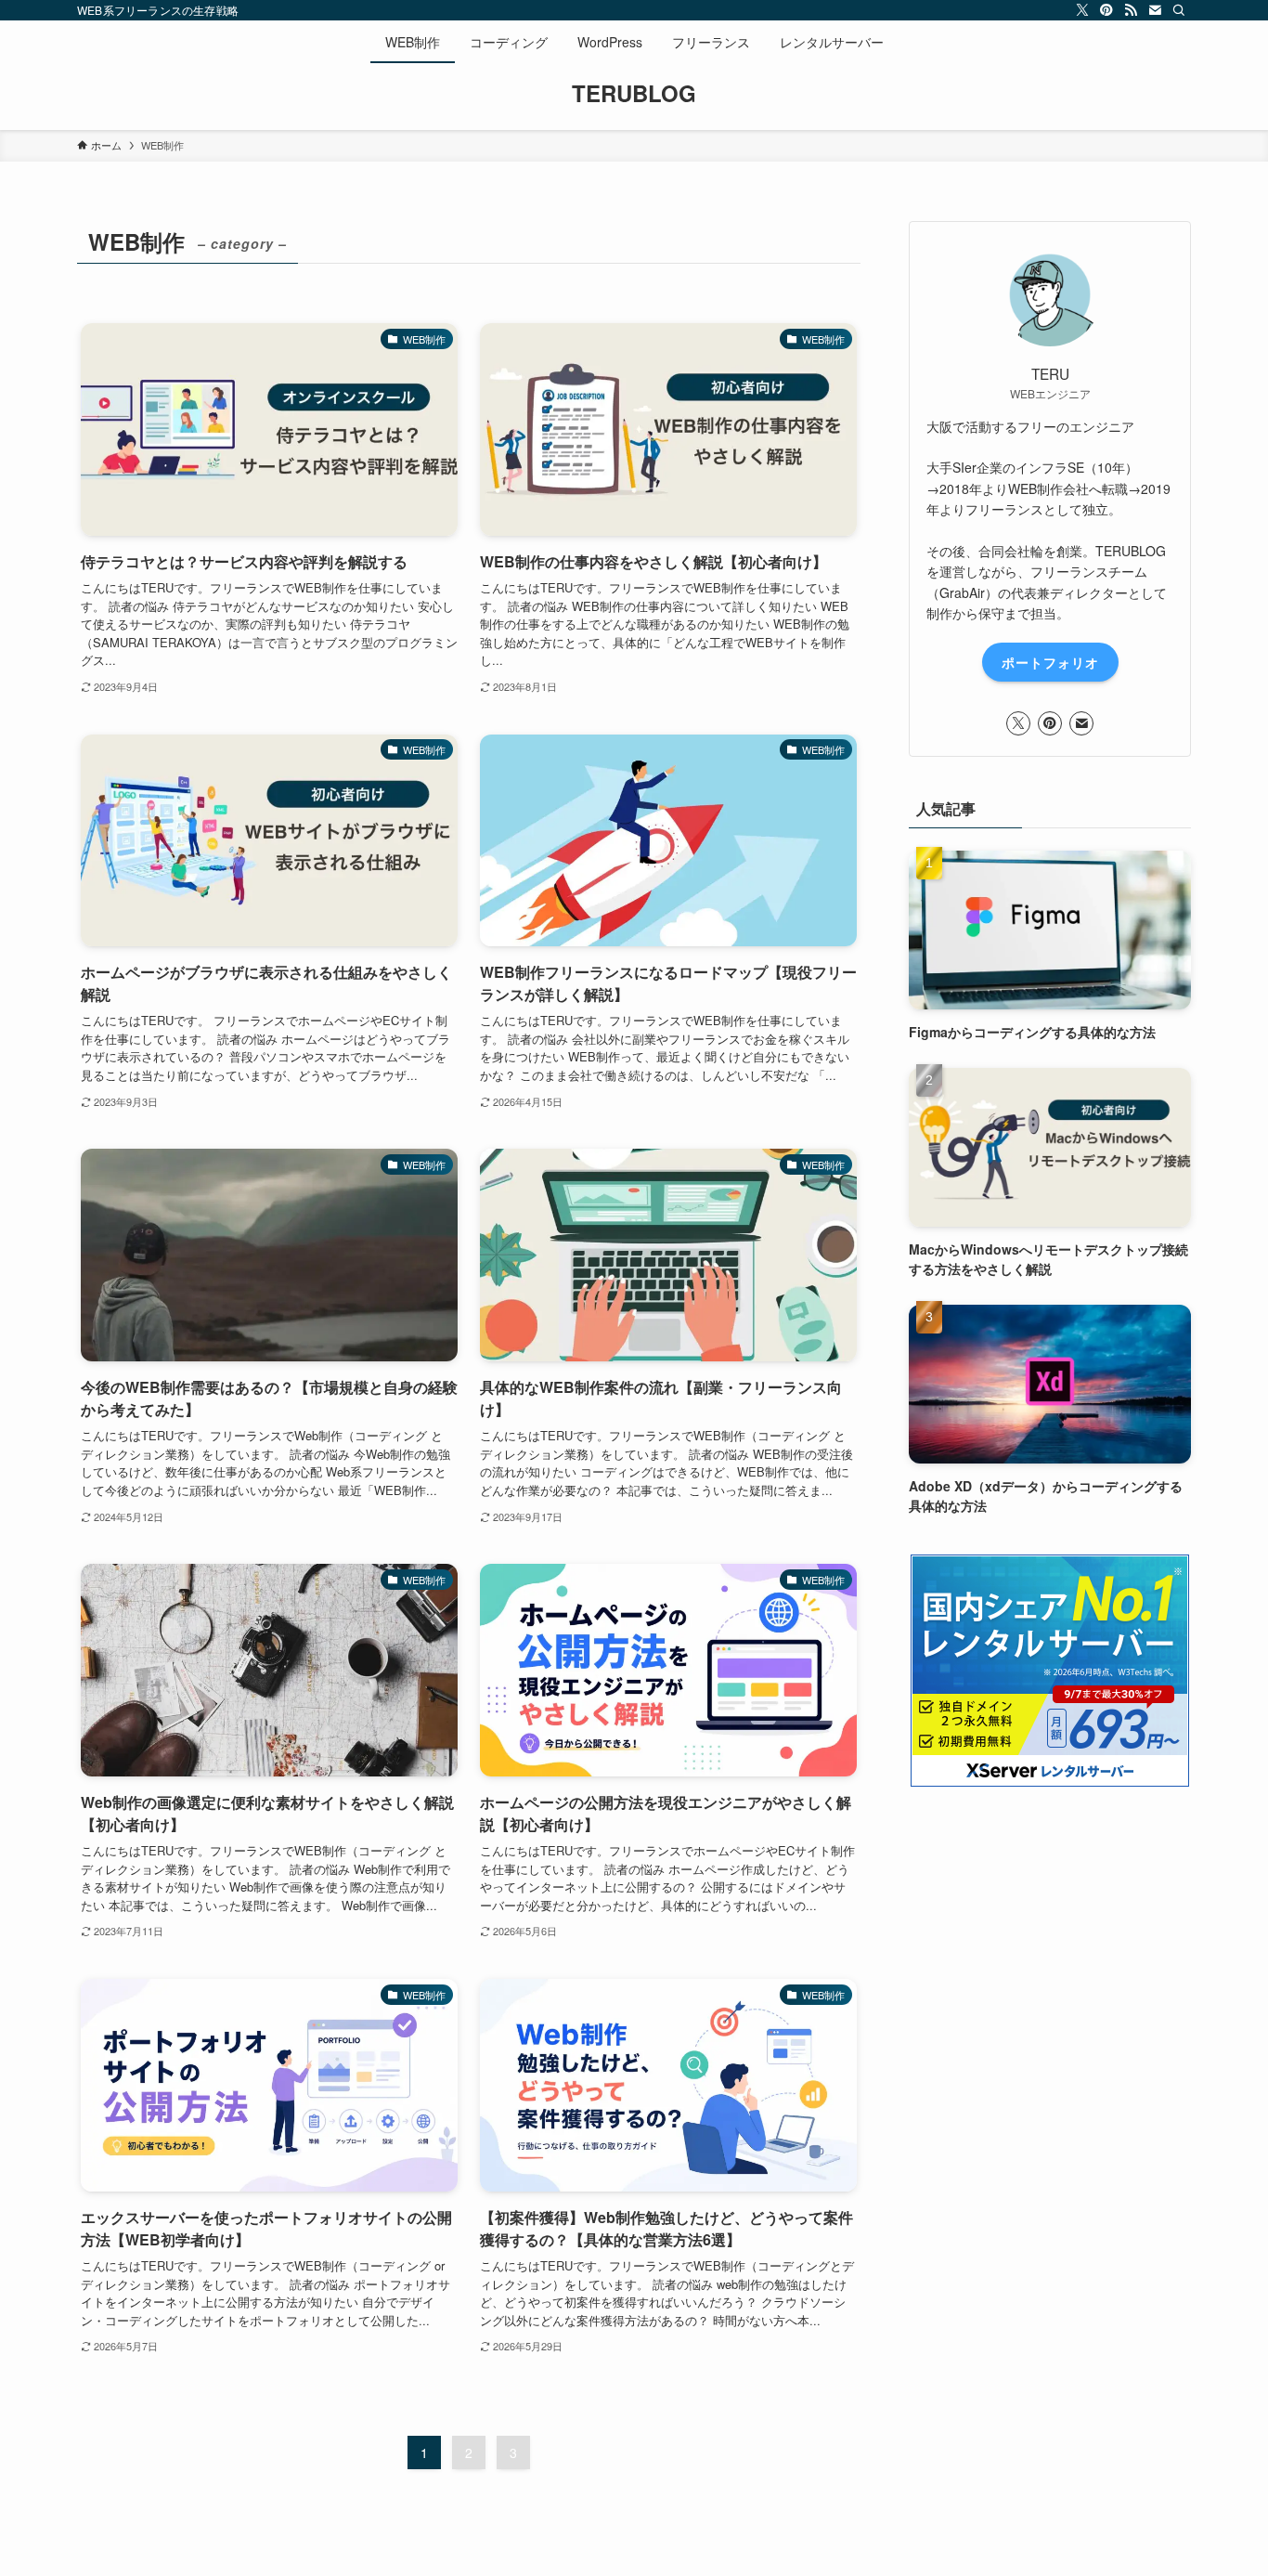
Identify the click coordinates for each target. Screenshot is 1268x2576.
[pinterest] (1106, 10)
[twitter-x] (1082, 10)
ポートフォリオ (1050, 662)
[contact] (1155, 10)
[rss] (1131, 10)
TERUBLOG (634, 93)
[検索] (1179, 10)
